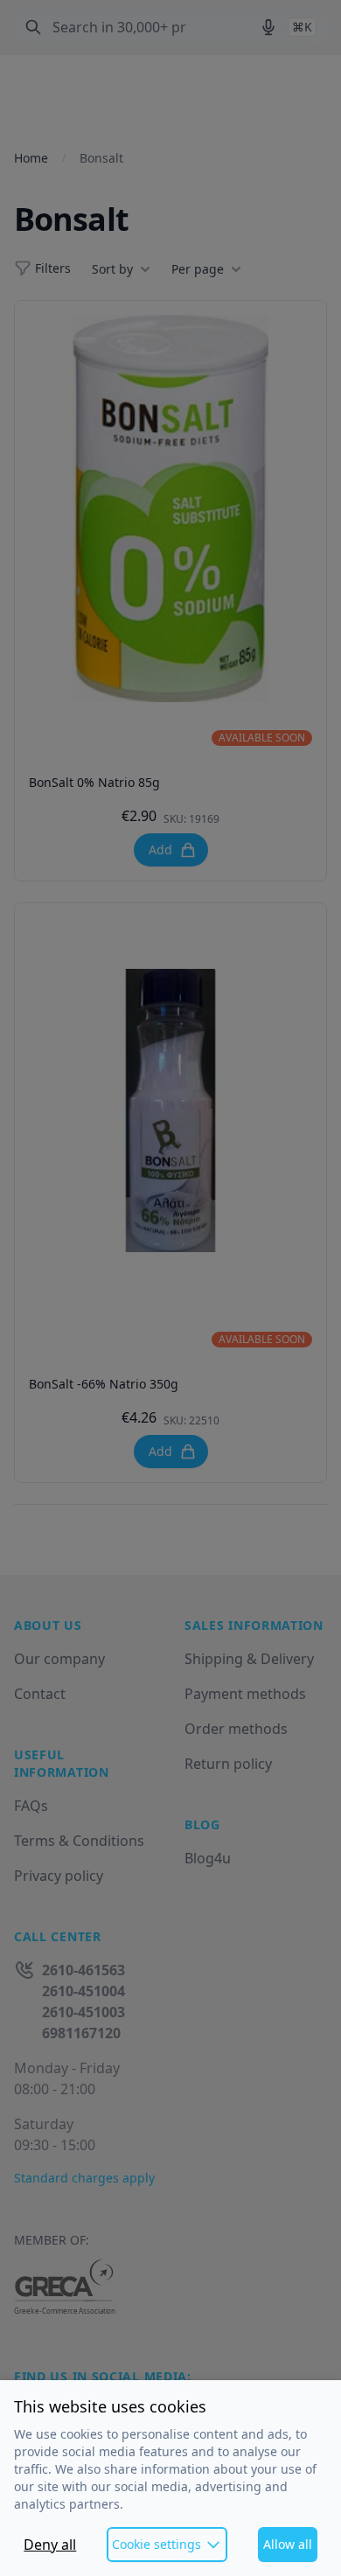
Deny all (50, 2545)
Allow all (288, 2544)
